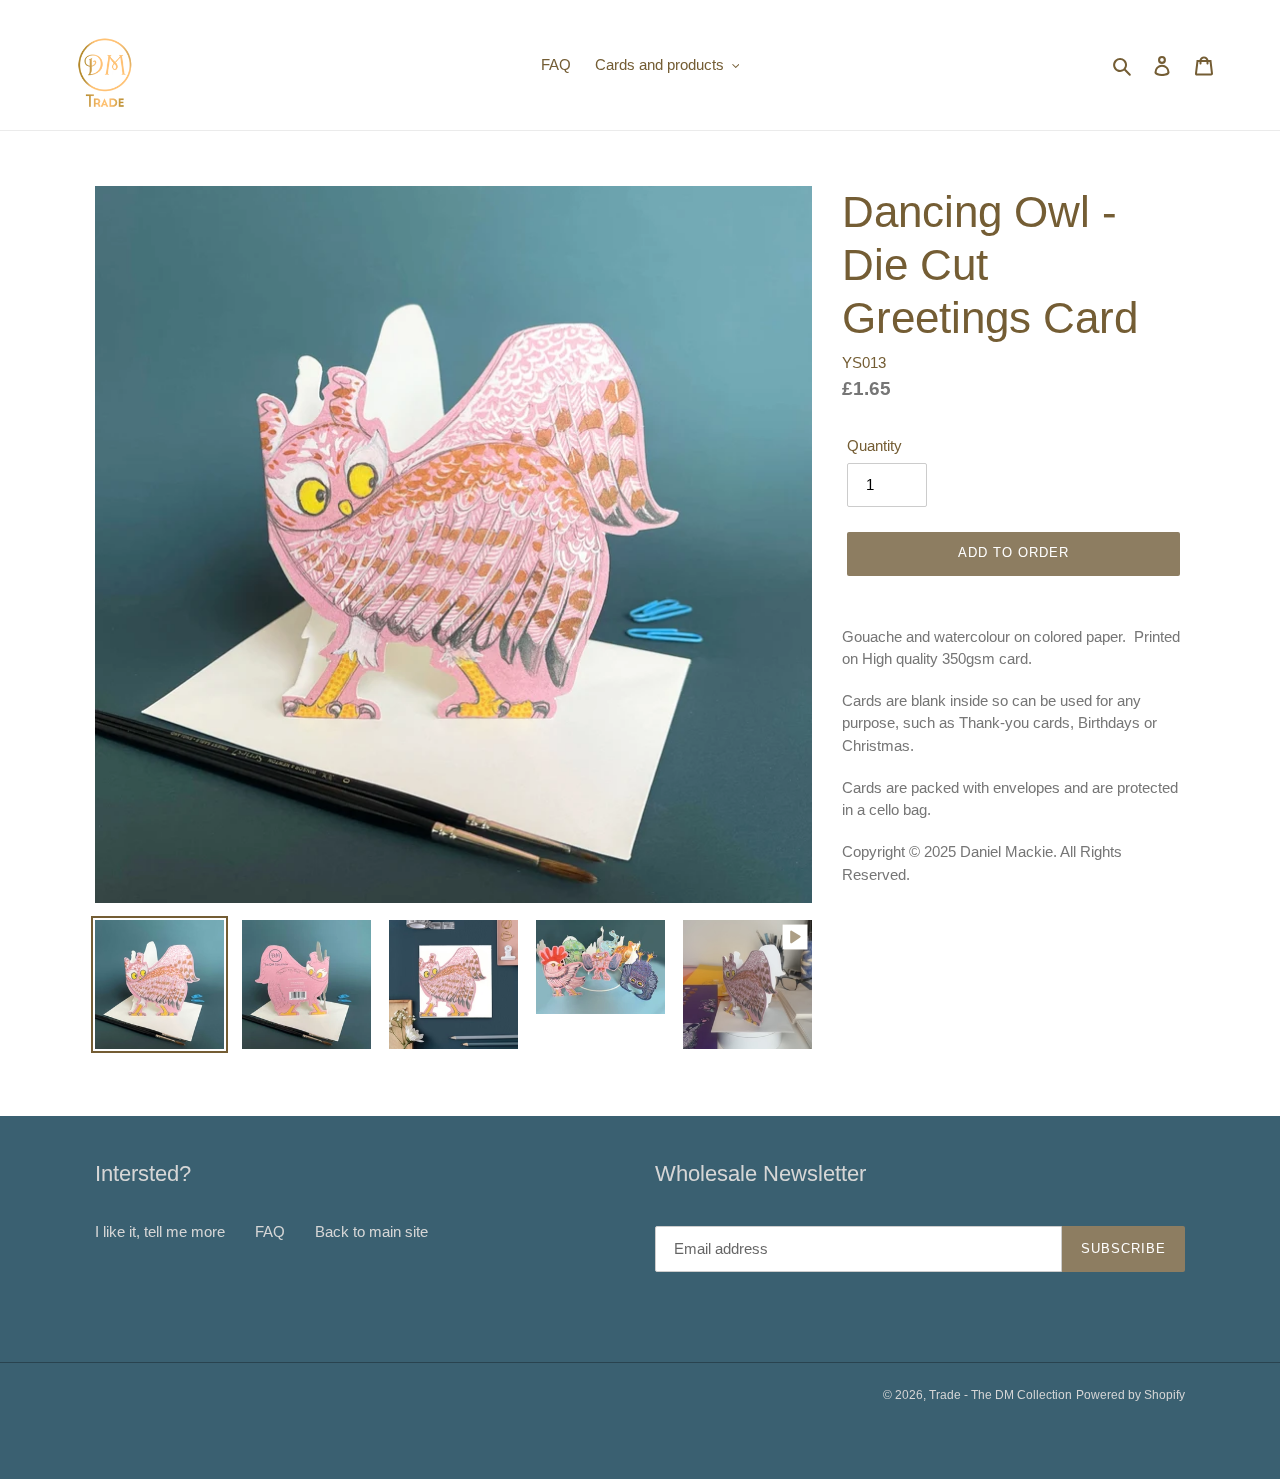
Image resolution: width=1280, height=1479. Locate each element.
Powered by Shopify (1130, 1395)
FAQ (270, 1231)
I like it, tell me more (160, 1231)
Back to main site (371, 1231)
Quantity (874, 445)
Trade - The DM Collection (1000, 1395)
